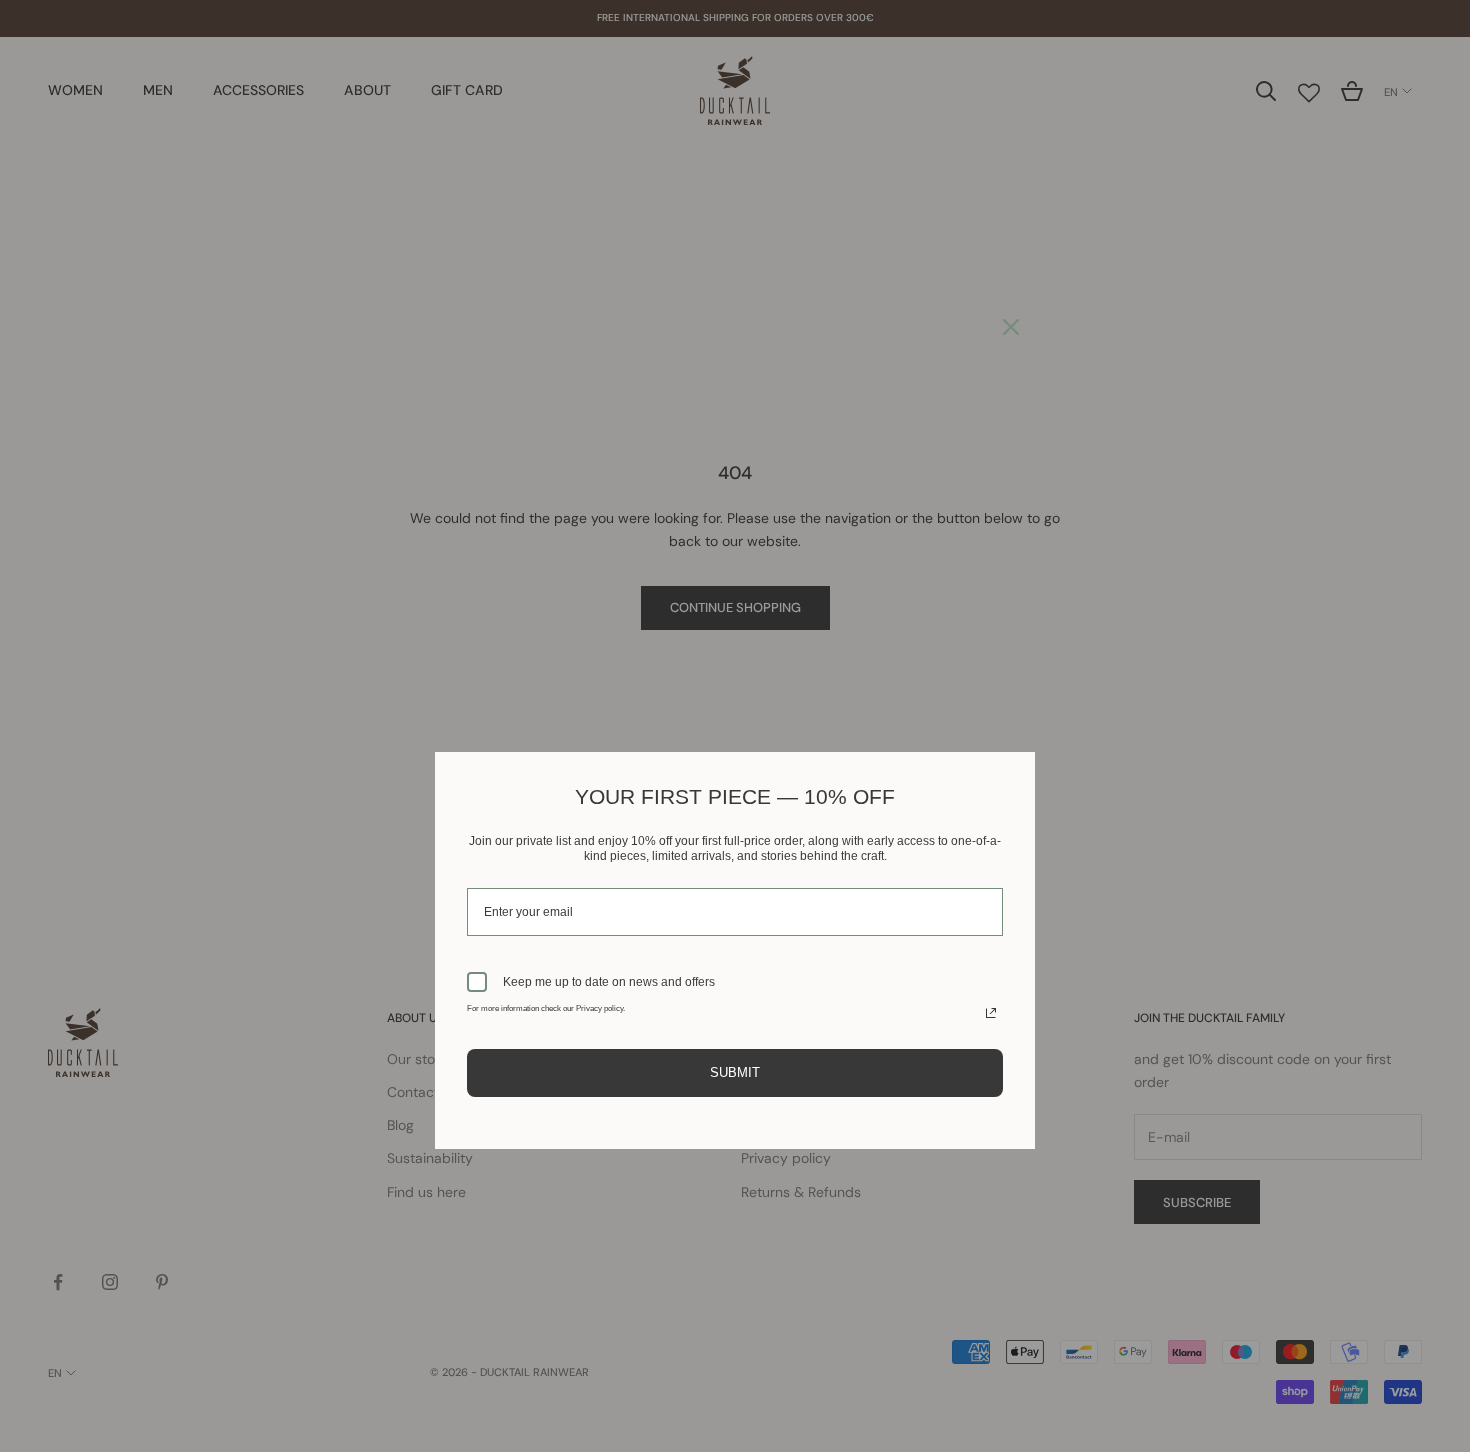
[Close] (1011, 327)
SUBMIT (735, 1072)
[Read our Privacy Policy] (991, 1013)
